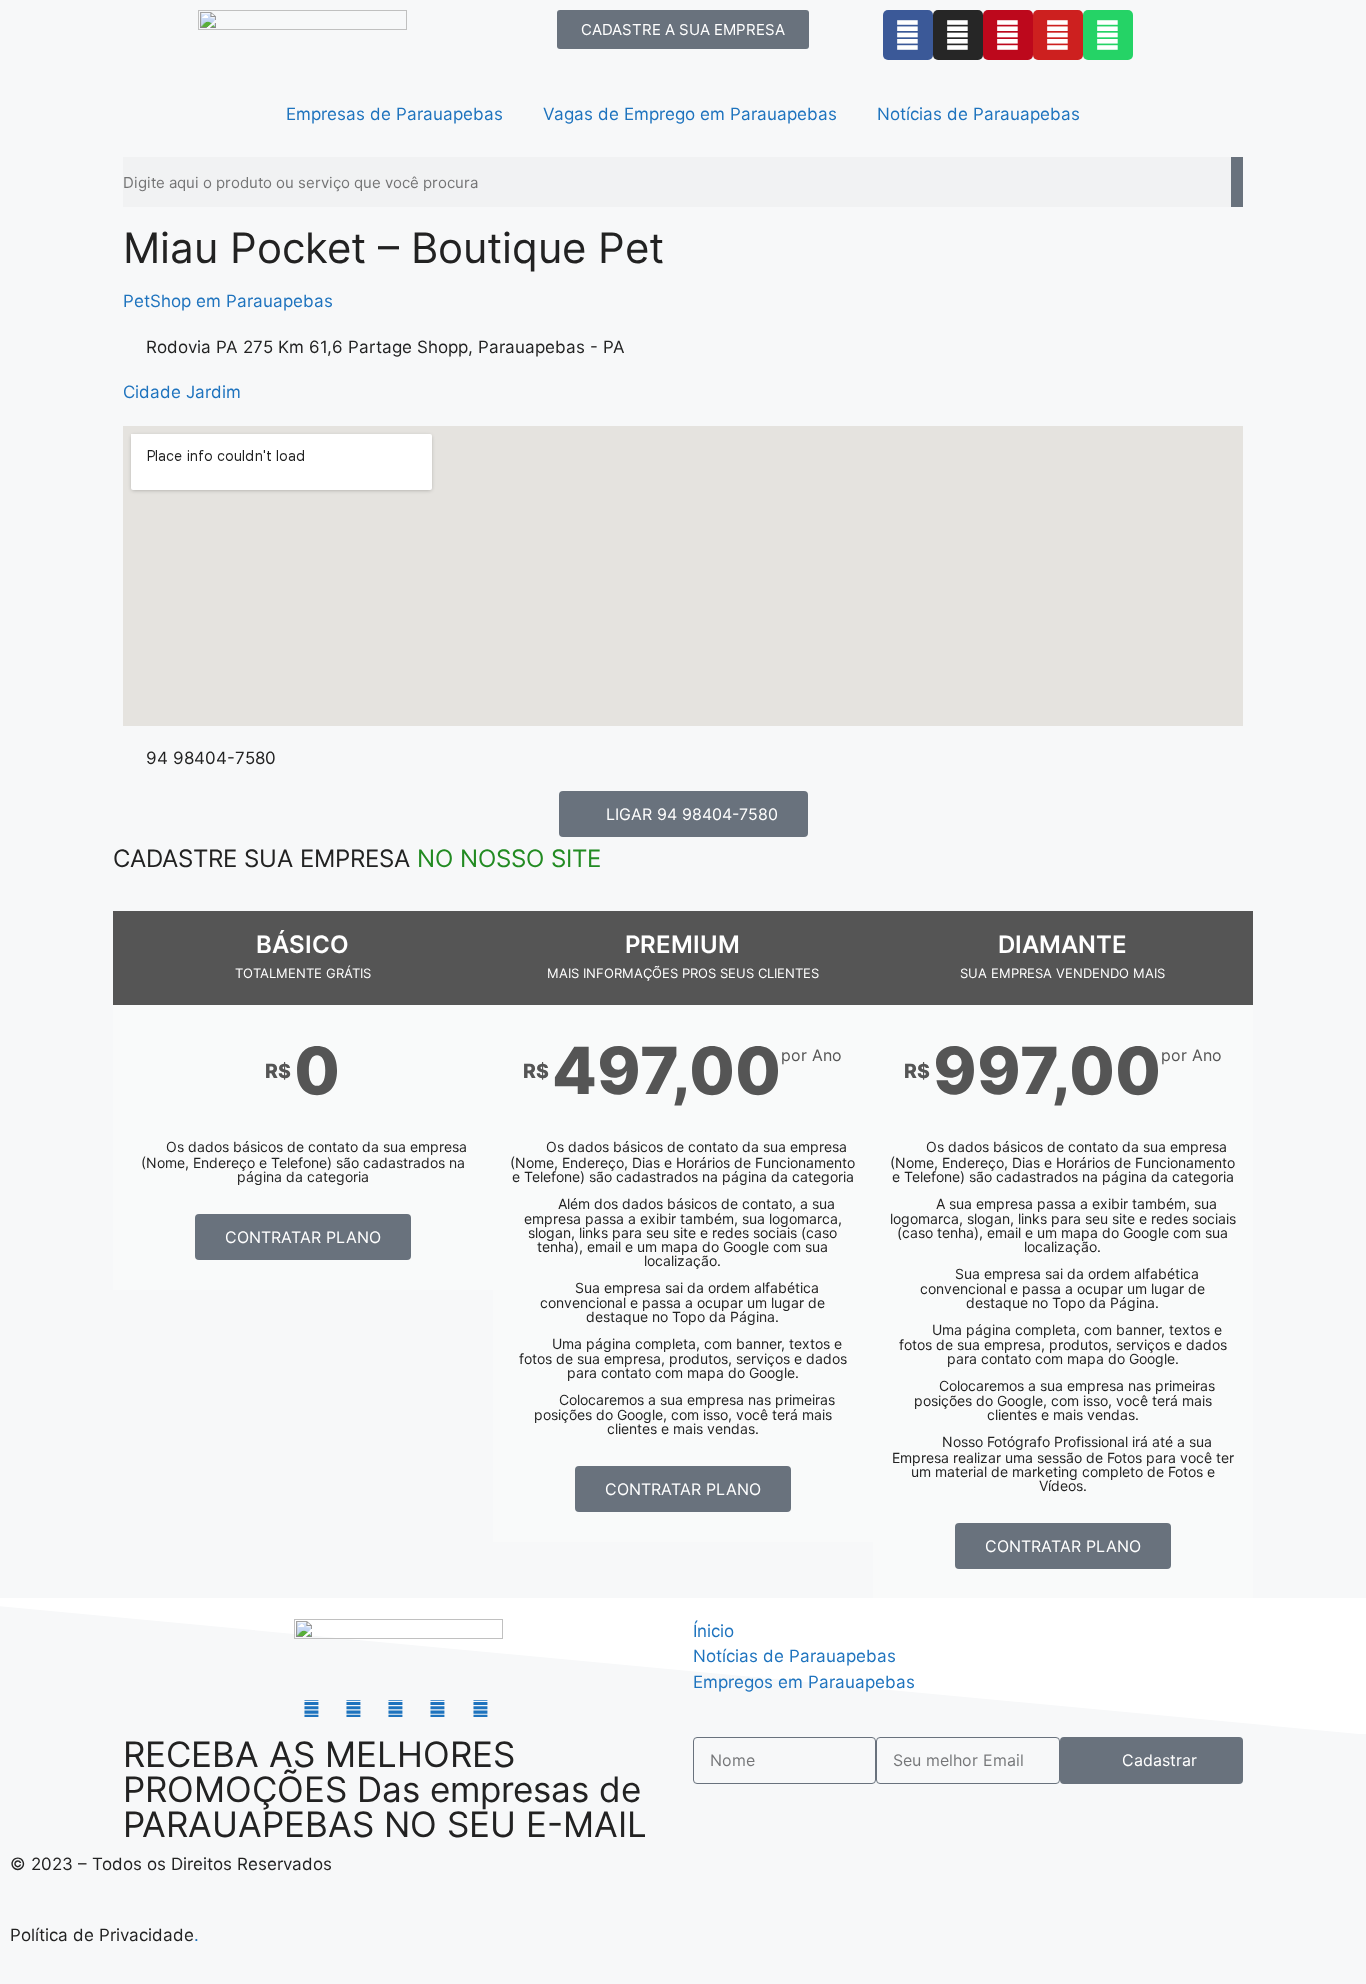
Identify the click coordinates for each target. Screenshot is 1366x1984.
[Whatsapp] (1108, 35)
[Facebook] (908, 35)
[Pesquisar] (1237, 182)
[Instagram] (958, 35)
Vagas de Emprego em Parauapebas (690, 114)
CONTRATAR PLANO (303, 1237)
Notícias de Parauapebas (978, 114)
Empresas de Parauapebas (394, 114)
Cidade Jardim (182, 392)
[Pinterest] (1008, 35)
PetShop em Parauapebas (228, 301)
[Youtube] (1058, 35)
